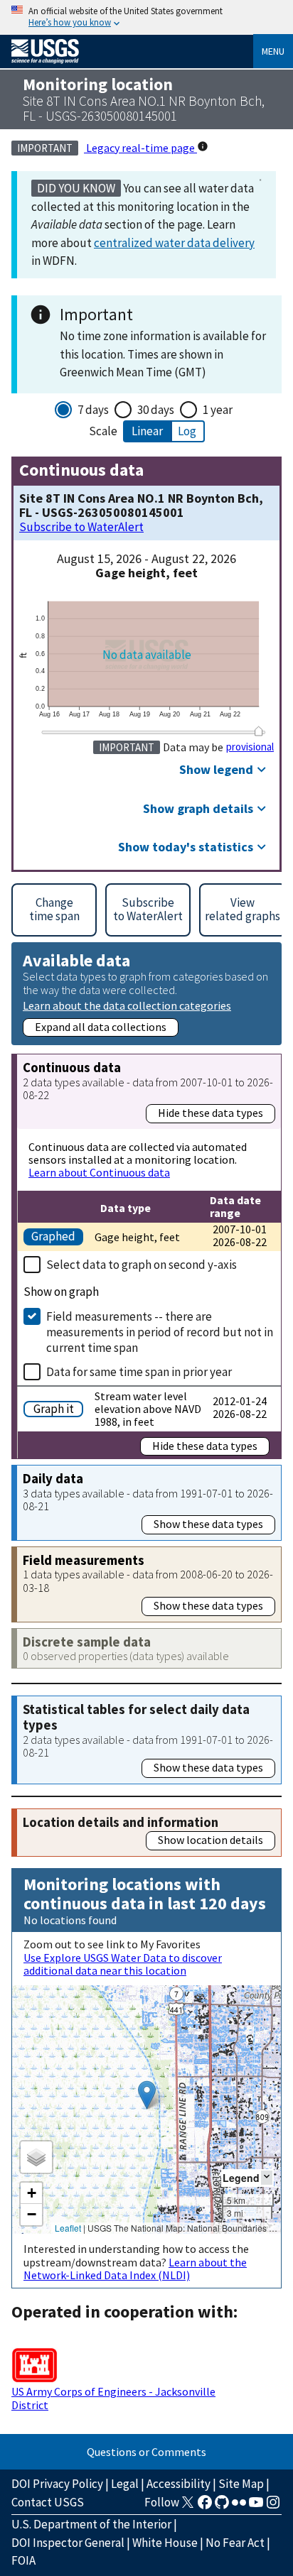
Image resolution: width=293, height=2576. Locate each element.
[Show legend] (267, 2177)
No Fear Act (235, 2543)
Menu (273, 51)
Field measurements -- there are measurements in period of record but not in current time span (160, 1332)
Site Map (241, 2484)
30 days (156, 410)
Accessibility (179, 2484)
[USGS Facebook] (205, 2506)
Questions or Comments (146, 2452)
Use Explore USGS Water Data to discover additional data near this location (123, 1964)
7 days (93, 410)
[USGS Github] (222, 2506)
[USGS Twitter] (188, 2506)
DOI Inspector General (68, 2543)
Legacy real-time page (140, 148)
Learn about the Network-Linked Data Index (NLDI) (135, 2269)
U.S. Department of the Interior (91, 2524)
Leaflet (68, 2228)
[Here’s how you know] (146, 17)
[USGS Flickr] (239, 2506)
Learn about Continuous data (99, 1172)
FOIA (23, 2560)
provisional (250, 747)
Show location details (211, 1840)
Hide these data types (211, 1113)
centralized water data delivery (174, 243)
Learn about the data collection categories (127, 1005)
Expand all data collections (101, 1027)
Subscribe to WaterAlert (81, 527)
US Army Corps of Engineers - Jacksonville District (113, 2398)
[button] (147, 2095)
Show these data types (208, 1524)
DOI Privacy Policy (57, 2484)
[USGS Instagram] (273, 2506)
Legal (125, 2484)
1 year (218, 410)
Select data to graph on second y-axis (142, 1265)
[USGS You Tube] (256, 2506)
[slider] (259, 731)
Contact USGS (48, 2502)
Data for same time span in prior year (139, 1372)
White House (165, 2543)
